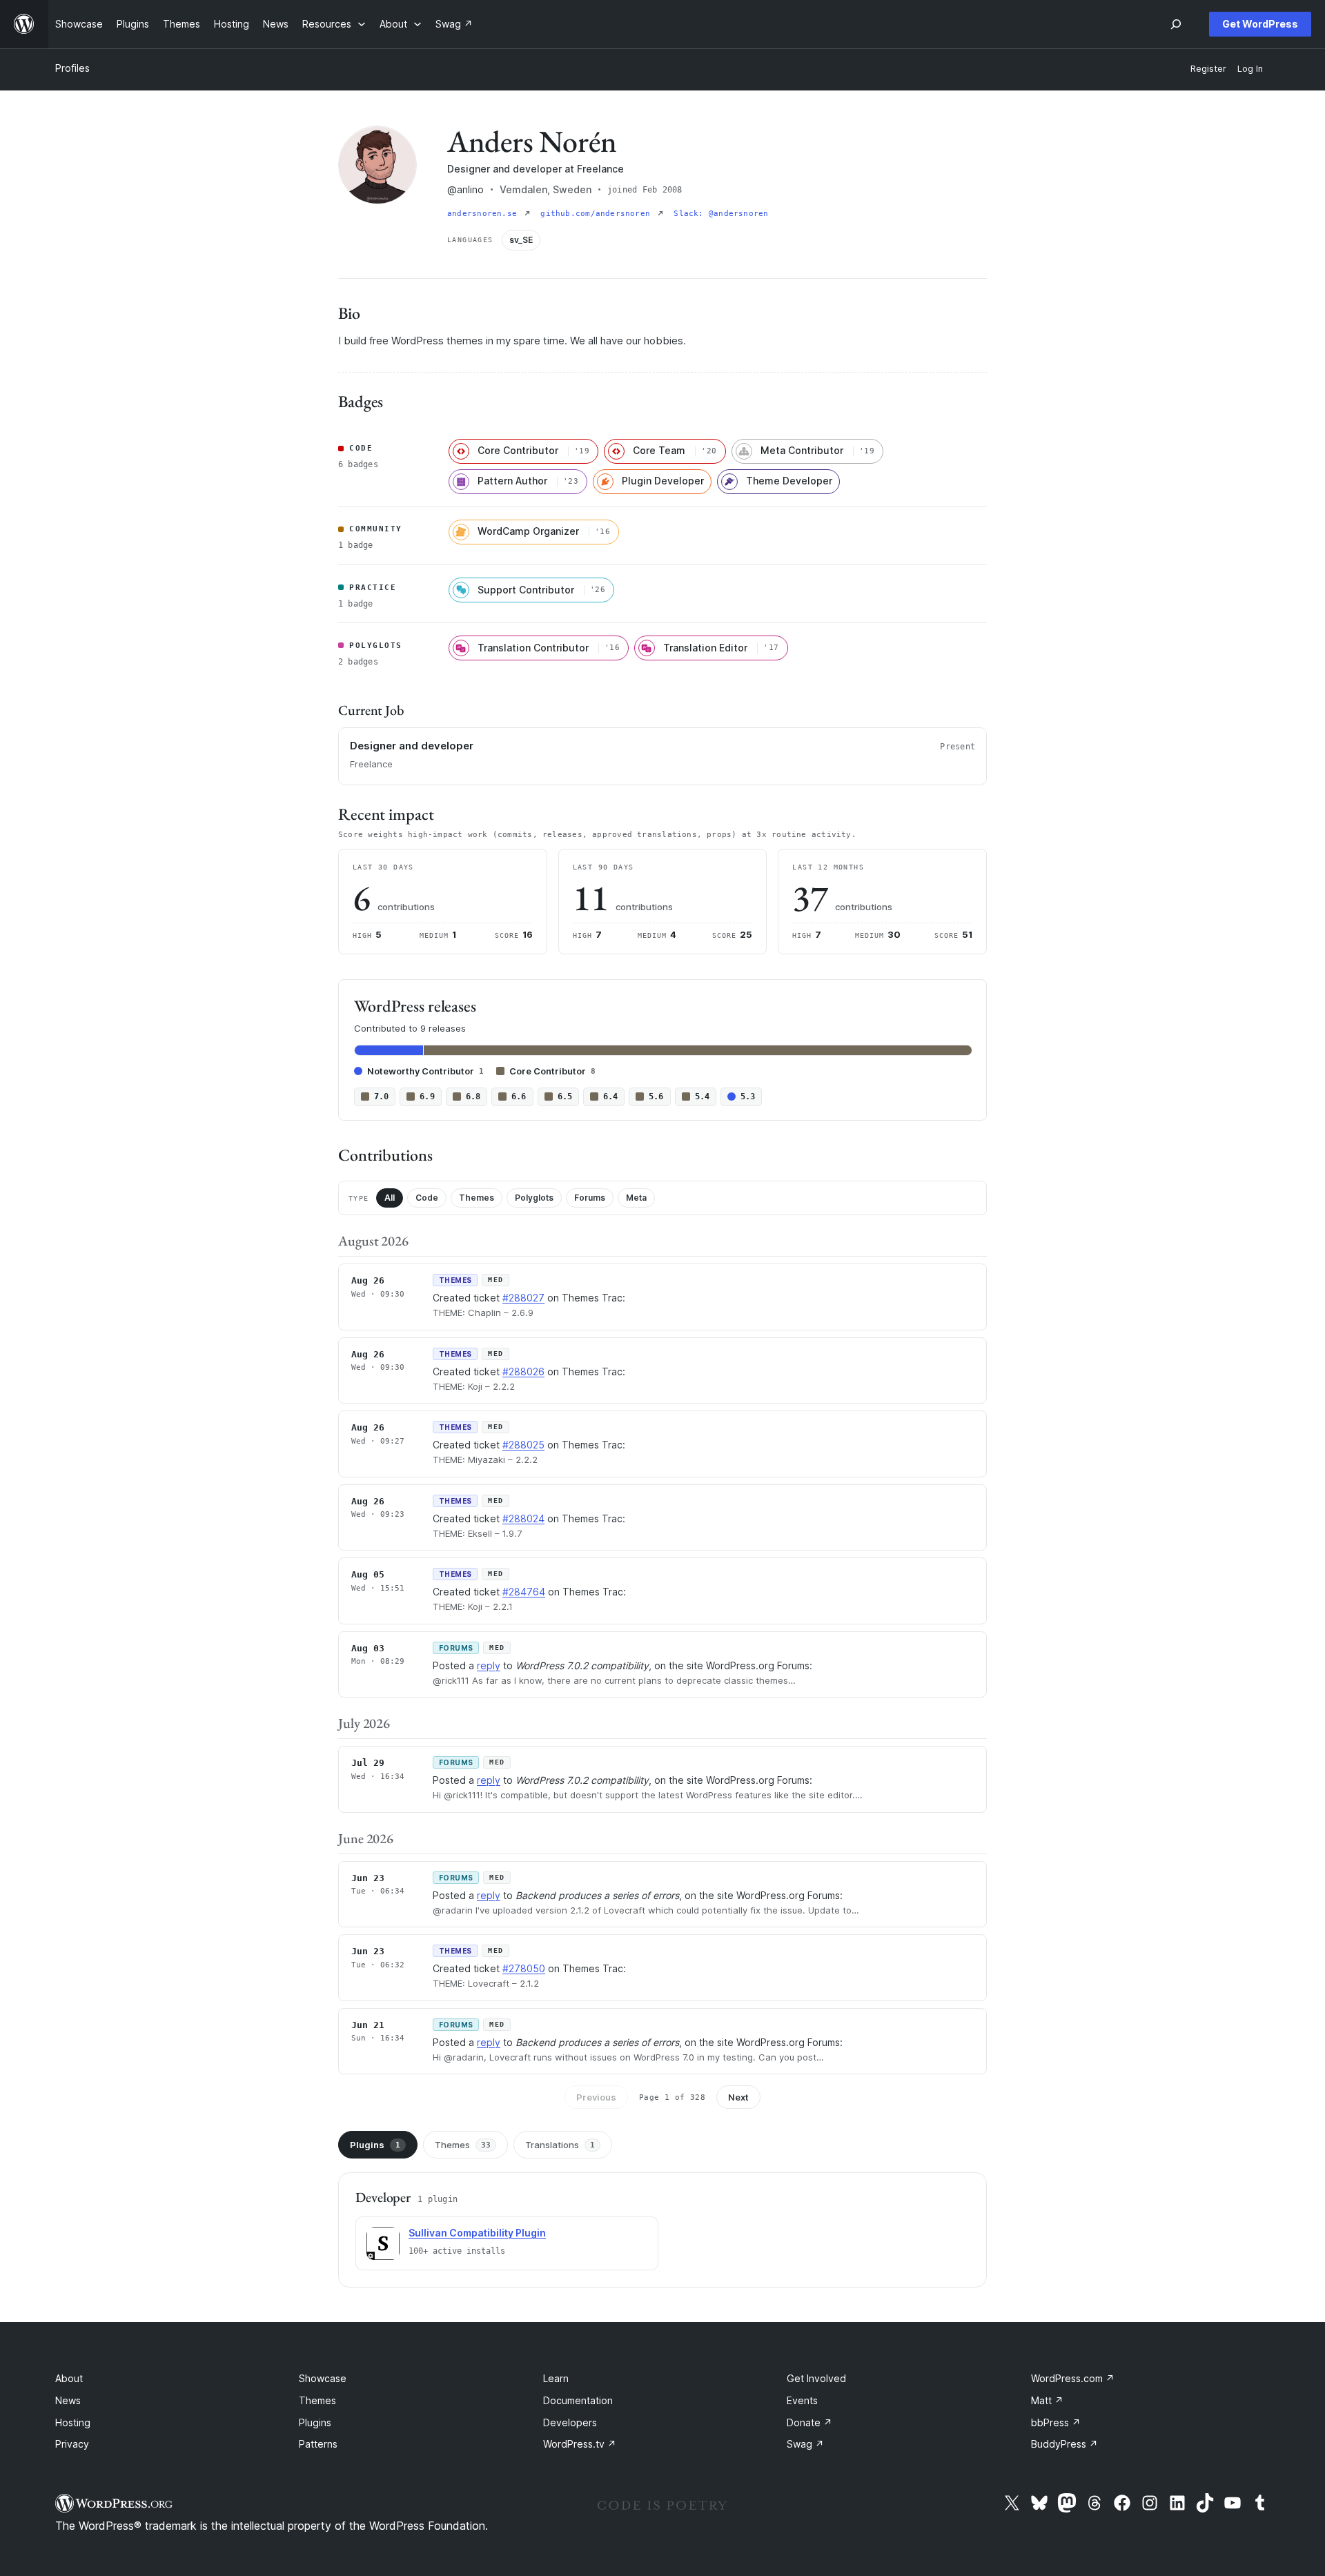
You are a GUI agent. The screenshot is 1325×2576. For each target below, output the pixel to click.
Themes (477, 1198)
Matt (1047, 2400)
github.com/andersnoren (598, 214)
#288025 (523, 1445)
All (390, 1198)
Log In (1250, 69)
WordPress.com (1073, 2378)
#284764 (524, 1592)
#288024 (523, 1518)
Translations (560, 2145)
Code (427, 1198)
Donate (809, 2422)
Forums (590, 1198)
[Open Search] (1176, 24)
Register (1208, 69)
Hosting (73, 2422)
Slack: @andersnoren (721, 214)
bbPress (1056, 2422)
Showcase (323, 2378)
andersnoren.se (484, 214)
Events (802, 2400)
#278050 (524, 1968)
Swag (805, 2444)
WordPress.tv (580, 2444)
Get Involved (816, 2378)
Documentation (578, 2400)
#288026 (523, 1371)
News (68, 2400)
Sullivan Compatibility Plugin (477, 2233)
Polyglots (534, 1198)
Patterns (318, 2444)
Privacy (72, 2444)
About (69, 2378)
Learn (556, 2378)
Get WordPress (1260, 24)
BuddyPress (1064, 2444)
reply (489, 1665)
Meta (636, 1198)
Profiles (72, 68)
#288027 (523, 1298)
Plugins (375, 2145)
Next (738, 2097)
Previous (596, 2097)
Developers (570, 2422)
